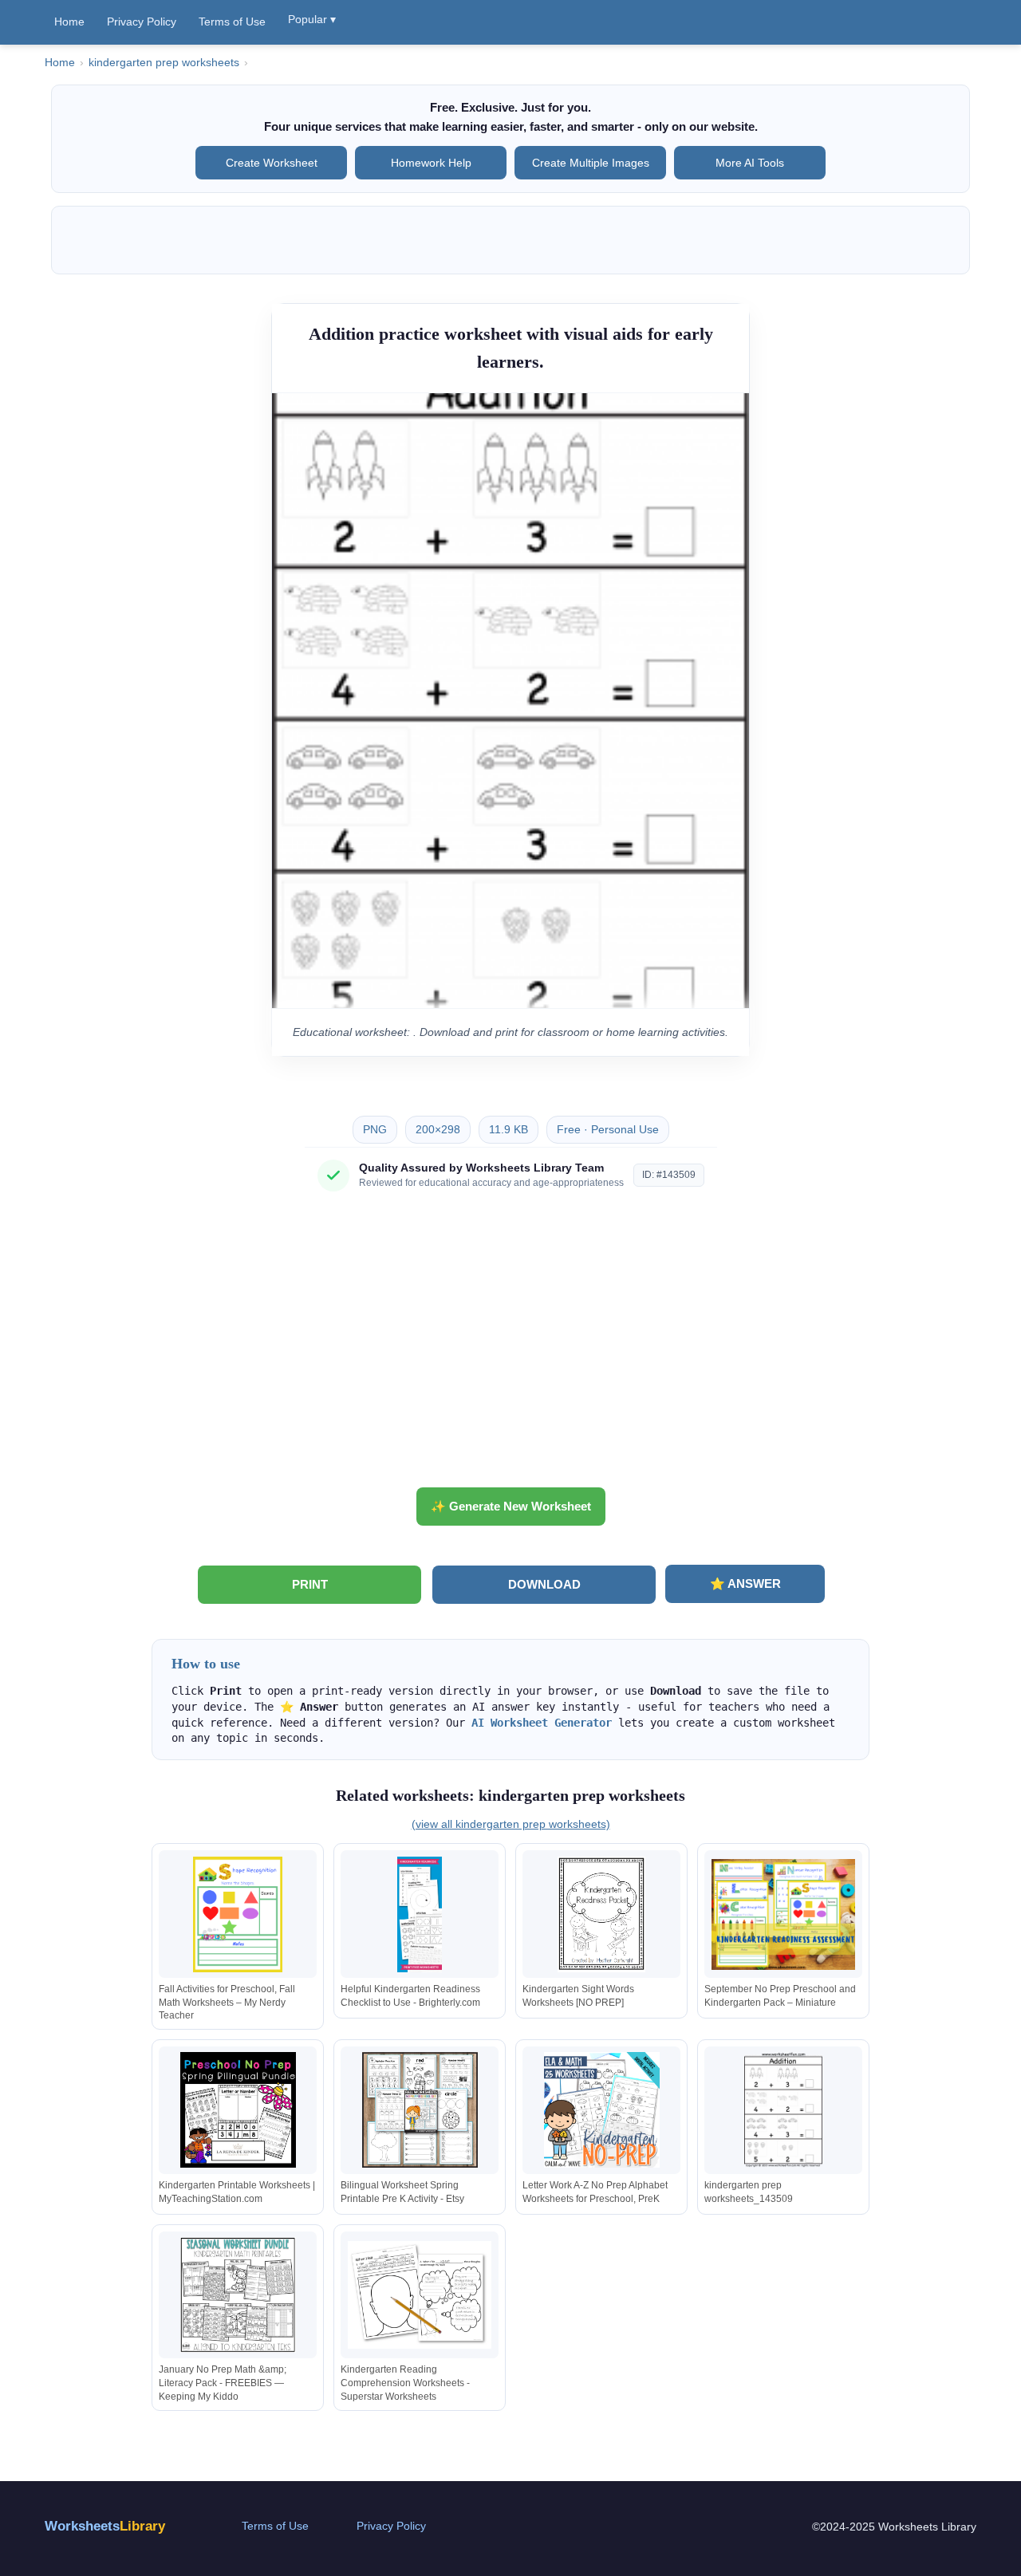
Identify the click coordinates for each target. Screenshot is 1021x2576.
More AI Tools (750, 163)
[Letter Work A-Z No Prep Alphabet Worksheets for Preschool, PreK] (601, 2110)
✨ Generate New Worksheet (511, 1506)
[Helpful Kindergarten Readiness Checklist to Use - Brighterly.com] (420, 1914)
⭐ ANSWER (745, 1583)
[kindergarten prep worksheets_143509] (783, 2110)
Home (69, 22)
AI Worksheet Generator (542, 1723)
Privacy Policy (142, 22)
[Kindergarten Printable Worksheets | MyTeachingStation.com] (238, 2110)
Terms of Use (232, 22)
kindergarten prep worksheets (164, 63)
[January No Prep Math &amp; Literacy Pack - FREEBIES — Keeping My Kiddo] (238, 2295)
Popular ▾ (312, 19)
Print (310, 1584)
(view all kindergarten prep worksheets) (511, 1824)
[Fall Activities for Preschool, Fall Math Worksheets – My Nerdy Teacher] (238, 1914)
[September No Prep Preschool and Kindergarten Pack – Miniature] (783, 1914)
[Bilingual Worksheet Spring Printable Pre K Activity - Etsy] (420, 2110)
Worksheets (105, 2526)
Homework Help (431, 163)
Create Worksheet (272, 163)
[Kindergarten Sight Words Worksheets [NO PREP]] (601, 1914)
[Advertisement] (510, 1345)
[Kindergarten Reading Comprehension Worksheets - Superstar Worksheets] (420, 2295)
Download (544, 1584)
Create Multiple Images (591, 163)
